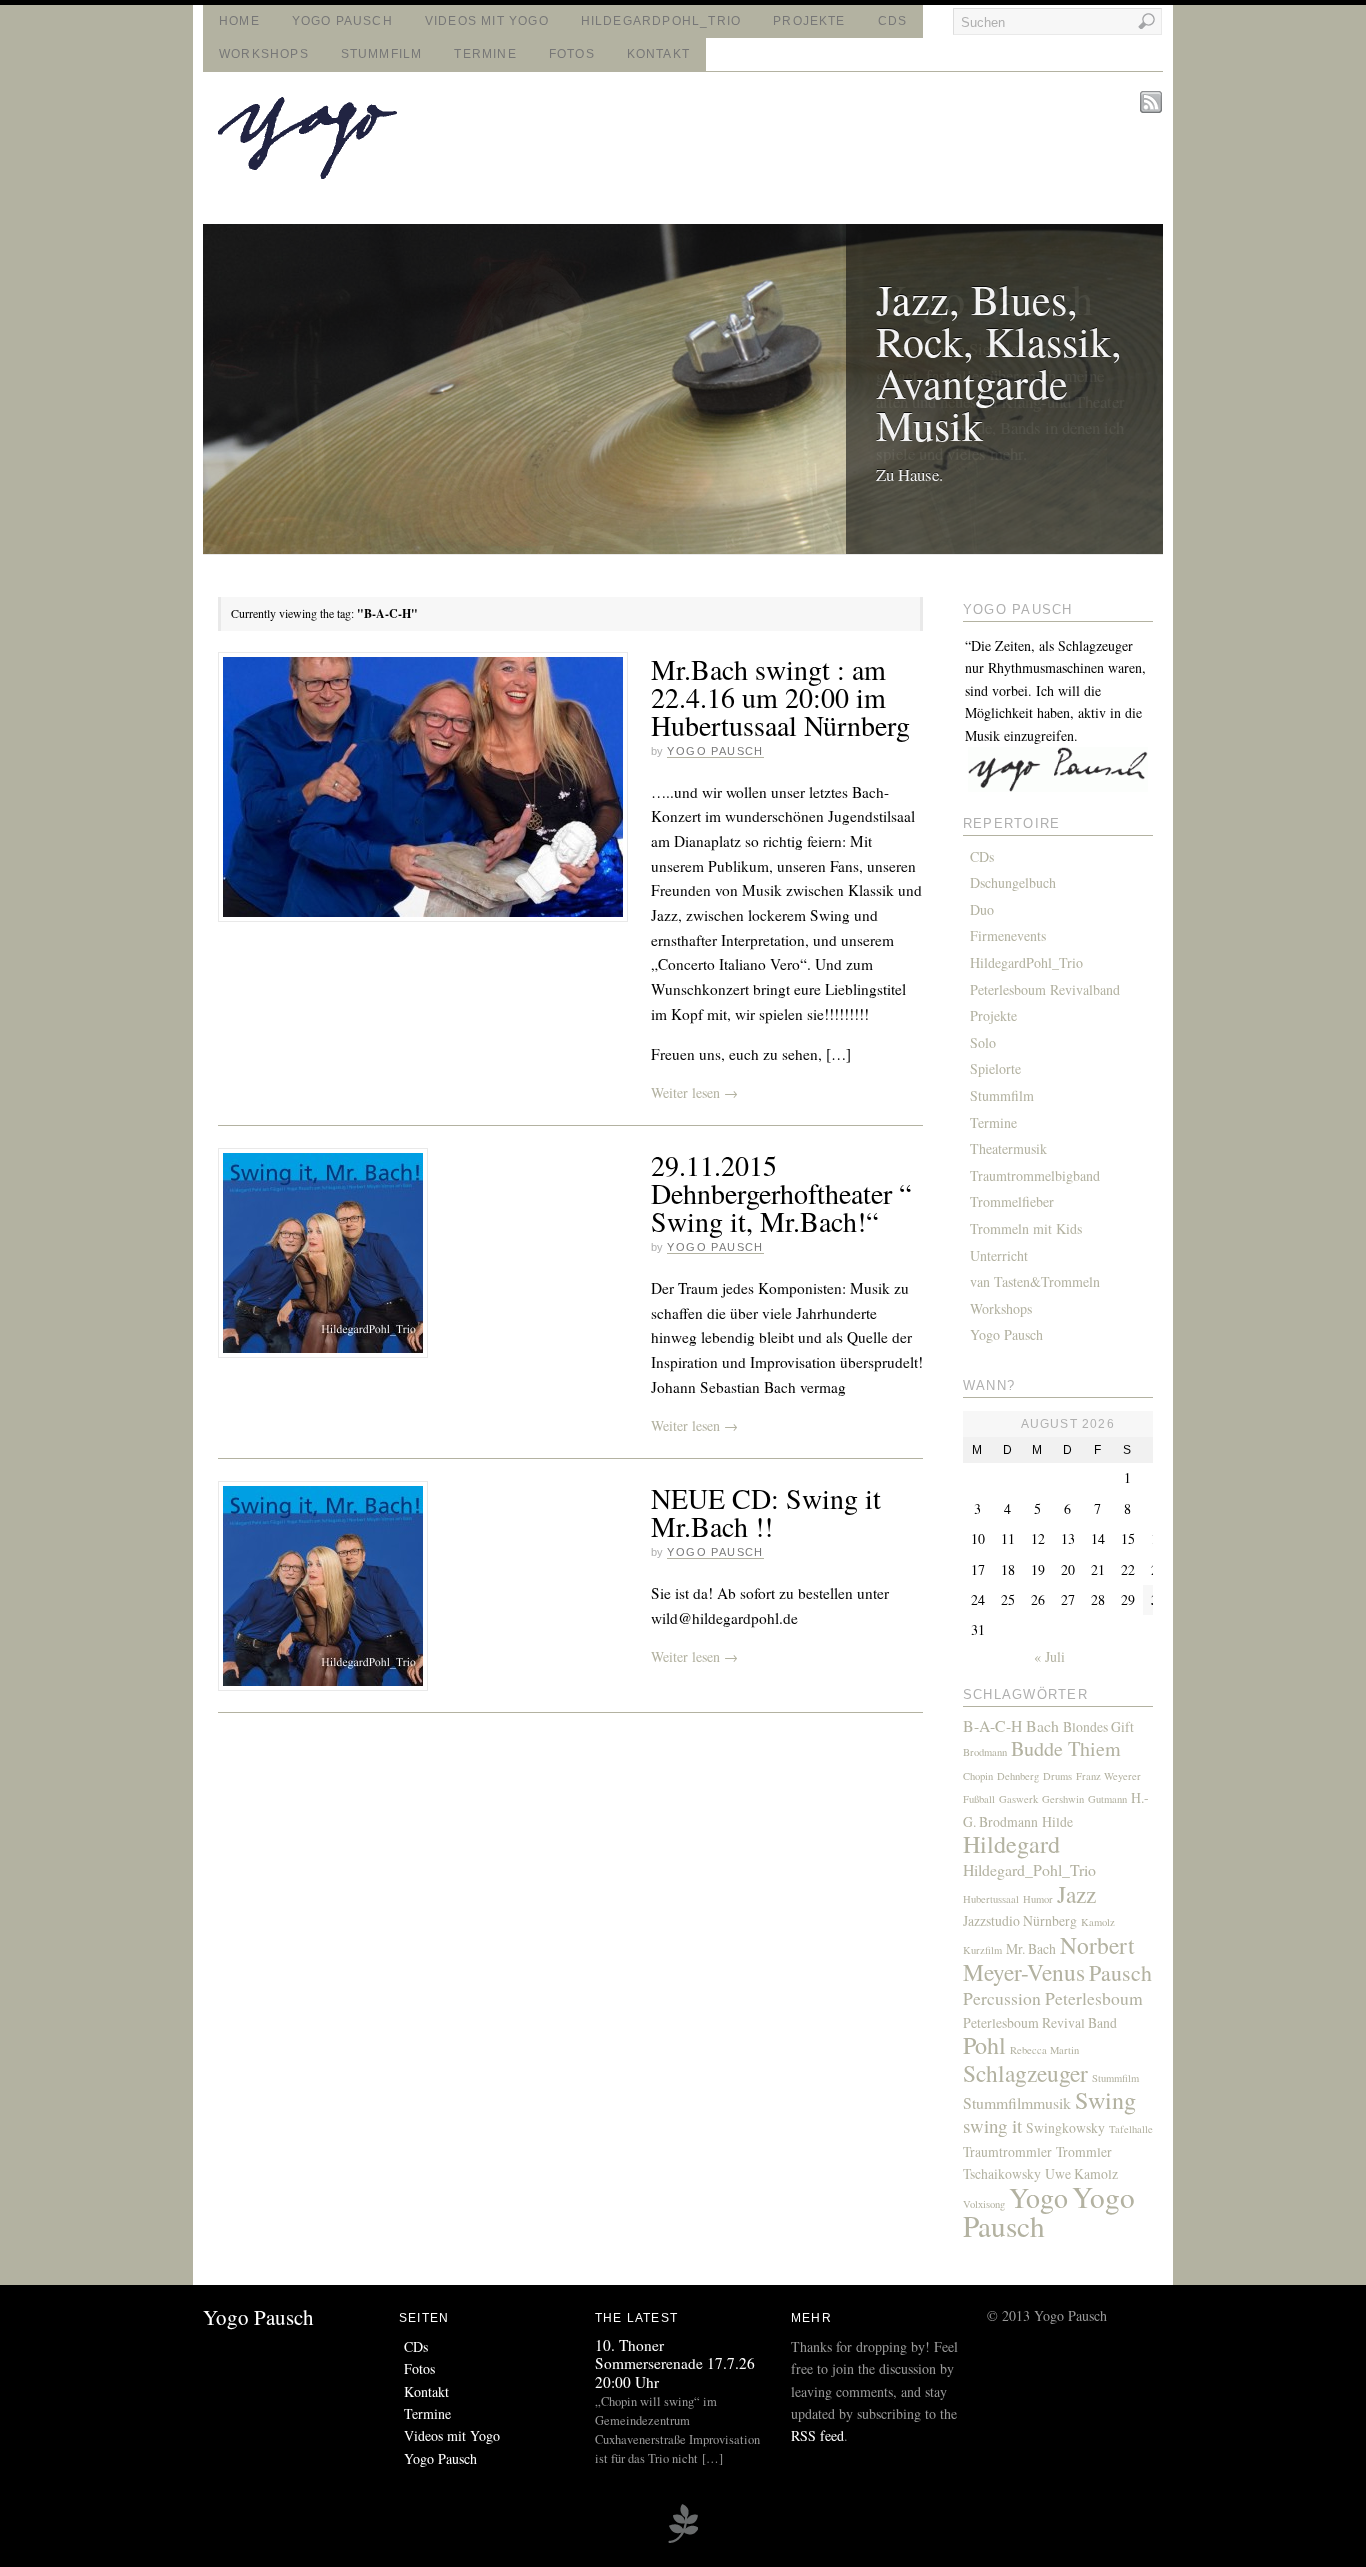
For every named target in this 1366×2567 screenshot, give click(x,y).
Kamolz (1098, 1922)
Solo (983, 1042)
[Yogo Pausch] (307, 173)
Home (239, 21)
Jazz (1076, 1894)
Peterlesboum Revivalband (1045, 989)
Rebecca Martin (1044, 2050)
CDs (893, 21)
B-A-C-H (992, 1725)
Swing (1105, 2100)
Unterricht (999, 1255)
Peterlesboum (1094, 1998)
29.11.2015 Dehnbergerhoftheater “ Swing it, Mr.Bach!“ (781, 1193)
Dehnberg (1018, 1776)
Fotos (572, 54)
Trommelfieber (1012, 1201)
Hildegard (1011, 1844)
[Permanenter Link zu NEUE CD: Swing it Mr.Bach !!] (323, 1586)
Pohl (984, 2045)
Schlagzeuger (1025, 2073)
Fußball (979, 1799)
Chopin (978, 1776)
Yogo (1038, 2197)
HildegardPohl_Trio (661, 21)
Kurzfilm (982, 1950)
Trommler (1084, 2151)
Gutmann (1107, 1799)
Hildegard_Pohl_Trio (1029, 1869)
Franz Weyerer (1108, 1776)
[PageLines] (683, 2540)
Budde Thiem (1066, 1748)
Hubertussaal (991, 1899)
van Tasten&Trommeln (1035, 1281)
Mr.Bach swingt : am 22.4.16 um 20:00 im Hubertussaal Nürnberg (780, 697)
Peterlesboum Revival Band (1040, 2022)
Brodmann (985, 1752)
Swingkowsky (1065, 2127)
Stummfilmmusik (1017, 2102)
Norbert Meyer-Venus (1049, 1958)
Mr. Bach (1031, 1948)
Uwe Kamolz (1081, 2173)
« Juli (1049, 1656)
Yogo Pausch (342, 21)
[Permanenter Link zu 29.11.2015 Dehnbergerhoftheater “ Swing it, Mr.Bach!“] (323, 1253)
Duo (982, 909)
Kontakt (658, 54)
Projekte (809, 21)
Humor (1038, 1899)
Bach (1042, 1725)
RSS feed (817, 2435)
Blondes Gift (1098, 1726)
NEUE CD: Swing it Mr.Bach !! (766, 1512)
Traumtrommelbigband (1035, 1175)
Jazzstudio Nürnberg (1020, 1920)
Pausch (1120, 1972)
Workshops (264, 54)
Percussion (1002, 1998)
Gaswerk (1018, 1799)
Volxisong (984, 2204)
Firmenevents (1008, 935)
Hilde (1057, 1821)
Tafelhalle (1131, 2129)
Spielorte (995, 1068)
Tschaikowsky (1002, 2173)
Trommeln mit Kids (1026, 1228)
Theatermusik (1008, 1148)
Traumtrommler (1007, 2151)
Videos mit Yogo (487, 21)
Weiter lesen (694, 1092)
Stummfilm (382, 54)
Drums (1057, 1776)
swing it (992, 2125)
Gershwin (1063, 1799)
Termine (485, 54)
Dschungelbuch (1013, 882)
